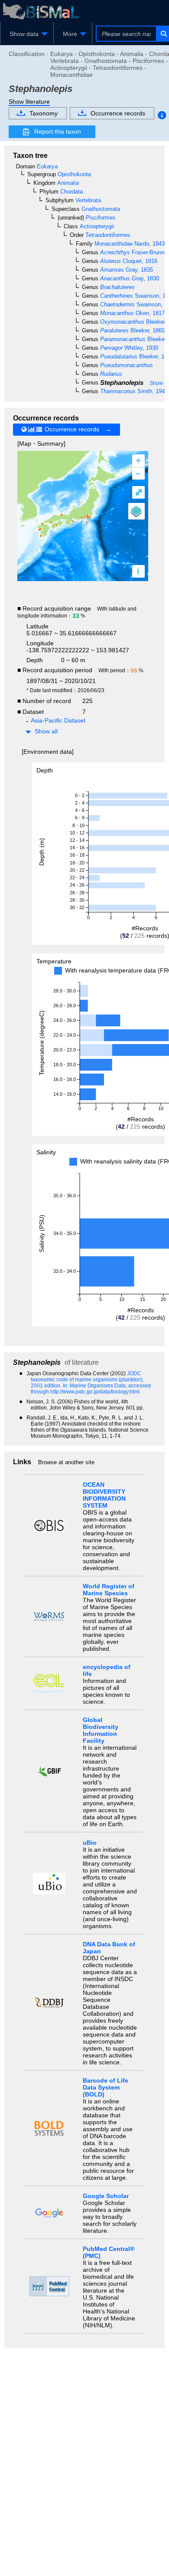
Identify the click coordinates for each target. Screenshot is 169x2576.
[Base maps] (136, 511)
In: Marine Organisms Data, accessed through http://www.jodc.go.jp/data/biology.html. (91, 1389)
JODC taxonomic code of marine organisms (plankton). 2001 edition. (87, 1380)
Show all (46, 731)
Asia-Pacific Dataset (58, 720)
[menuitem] (27, 34)
